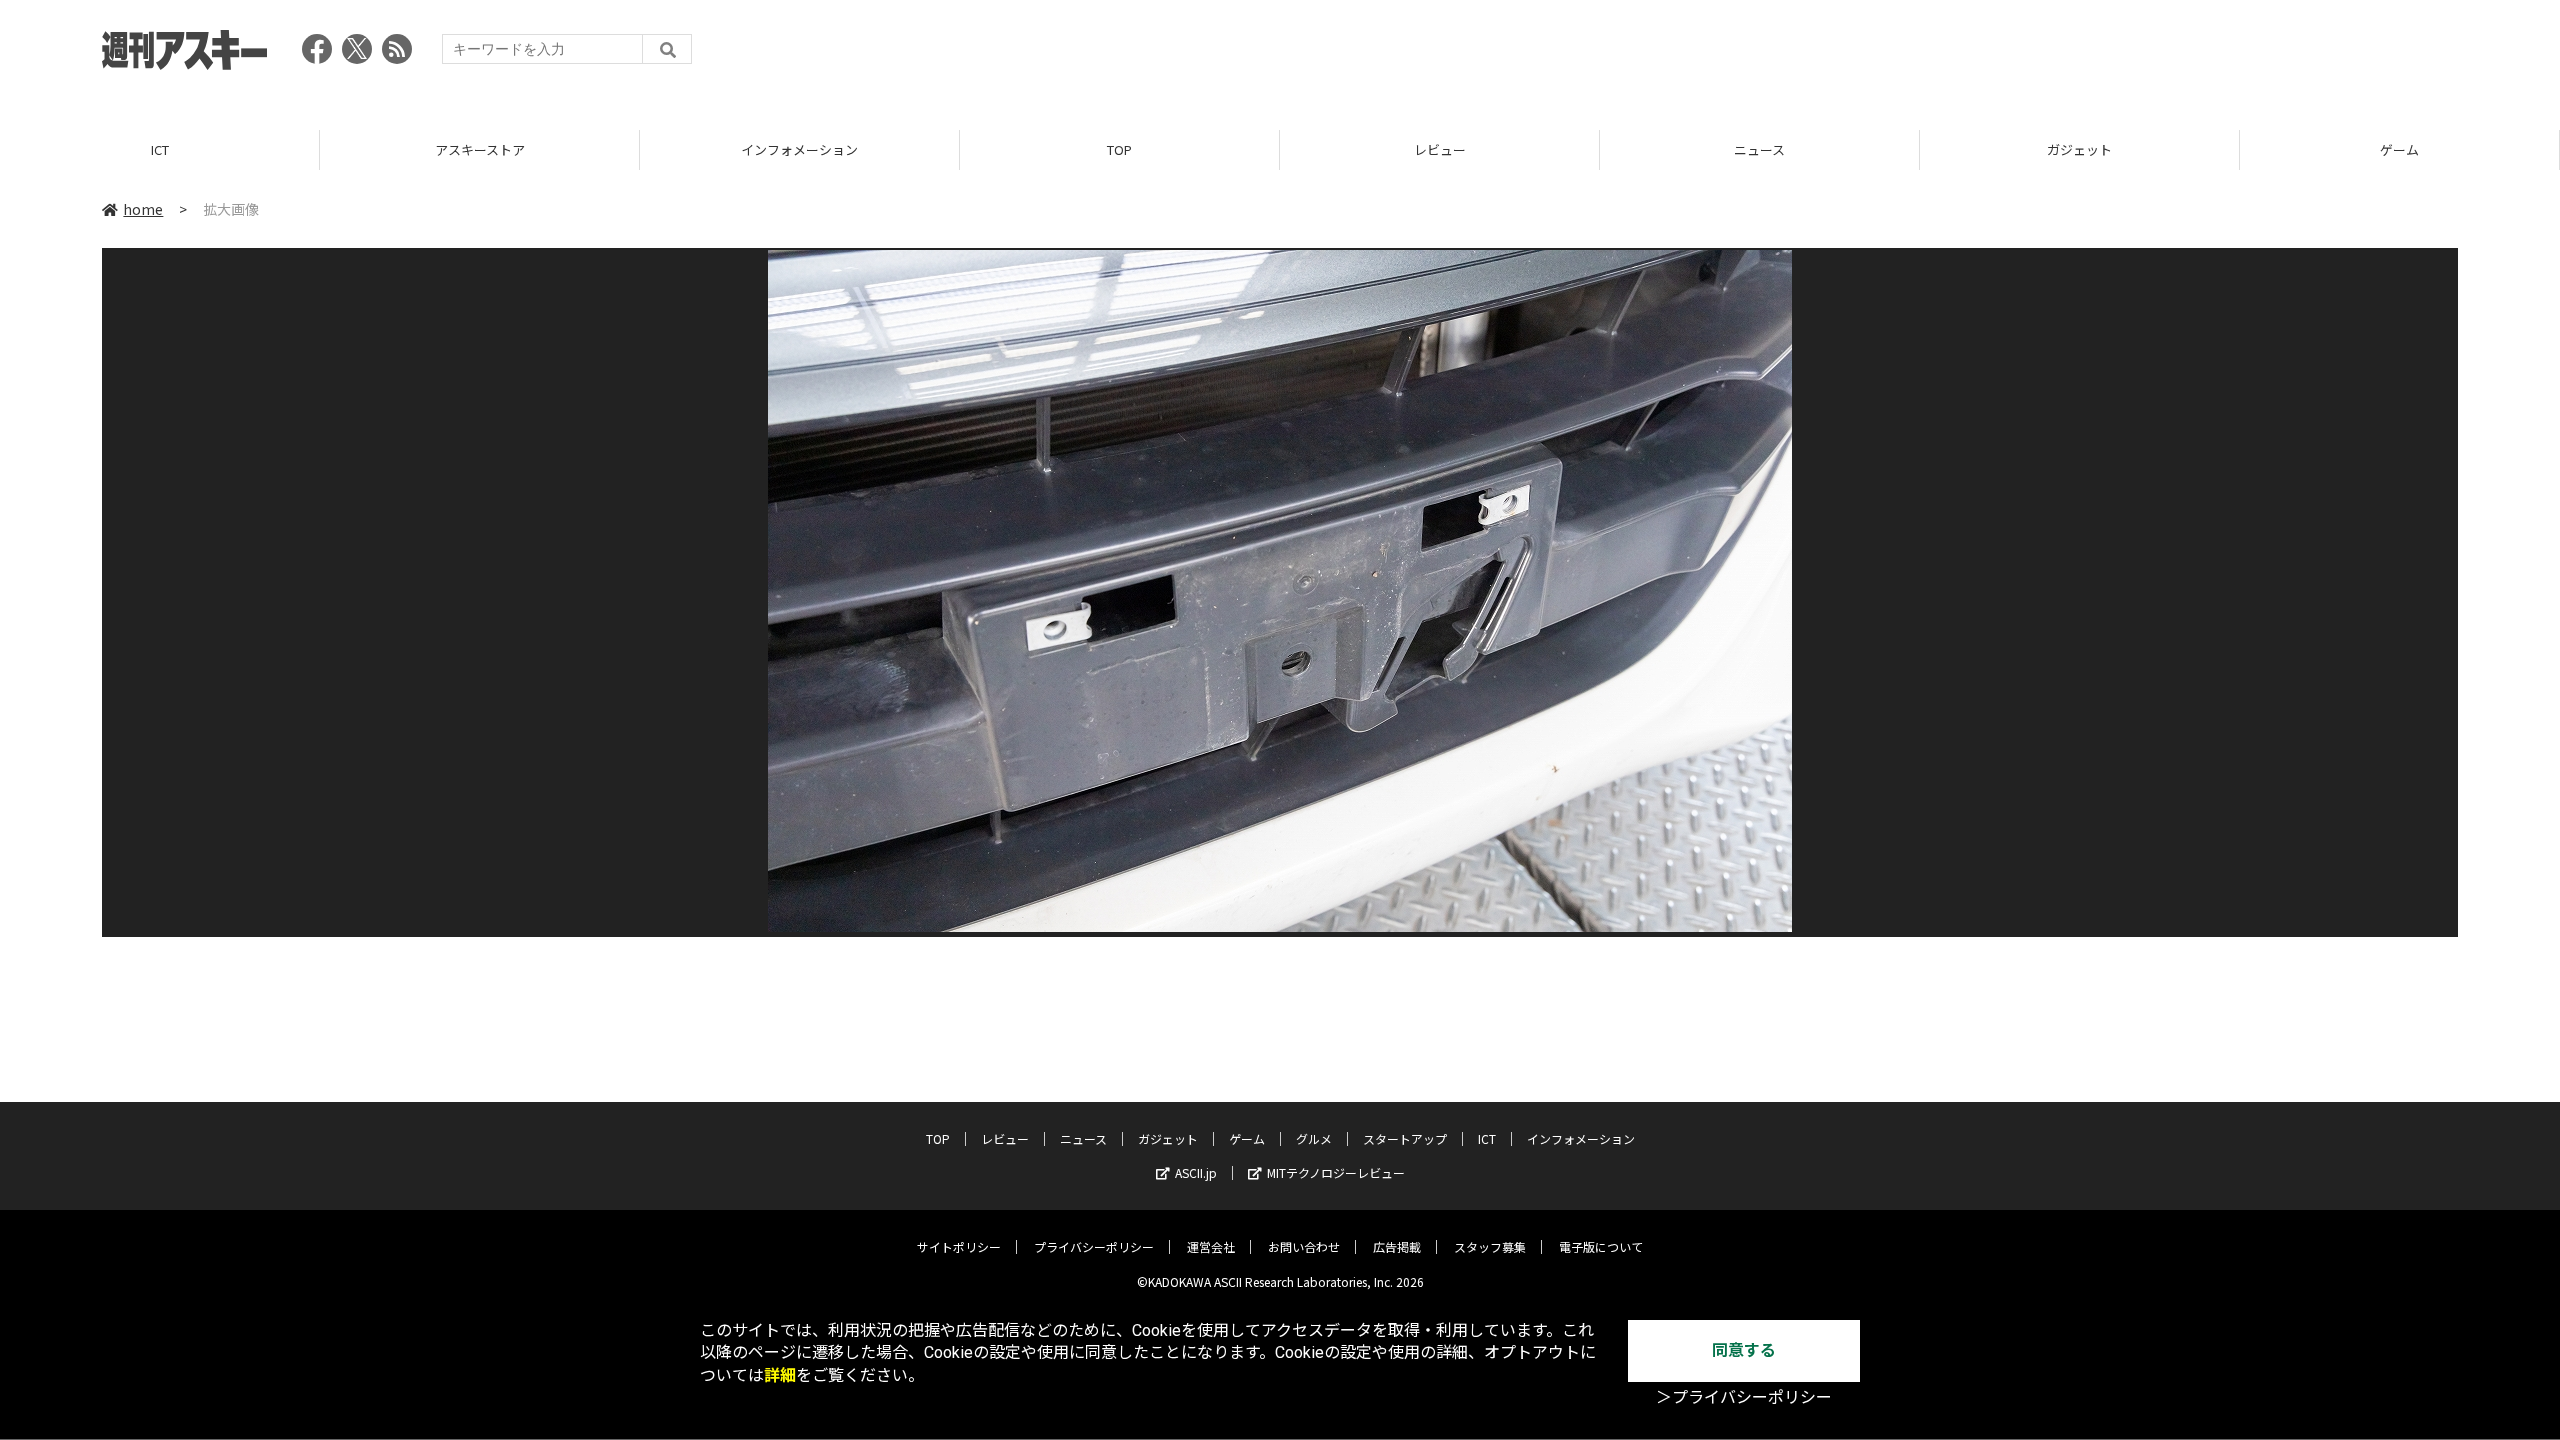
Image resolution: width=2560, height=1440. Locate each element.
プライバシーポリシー (1094, 1246)
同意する (1744, 1350)
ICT (160, 149)
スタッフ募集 (1490, 1246)
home (143, 209)
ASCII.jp (1196, 1172)
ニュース (1759, 149)
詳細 (780, 1375)
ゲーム (2399, 149)
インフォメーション (799, 149)
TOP (1119, 149)
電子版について (1601, 1246)
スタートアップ (1405, 1138)
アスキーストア (480, 149)
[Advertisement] (2094, 55)
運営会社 (1211, 1246)
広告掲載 (1397, 1246)
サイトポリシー (959, 1246)
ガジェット (2079, 149)
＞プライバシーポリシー (1744, 1397)
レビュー (1440, 149)
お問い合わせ (1304, 1246)
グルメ (1314, 1138)
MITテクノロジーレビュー (1336, 1172)
